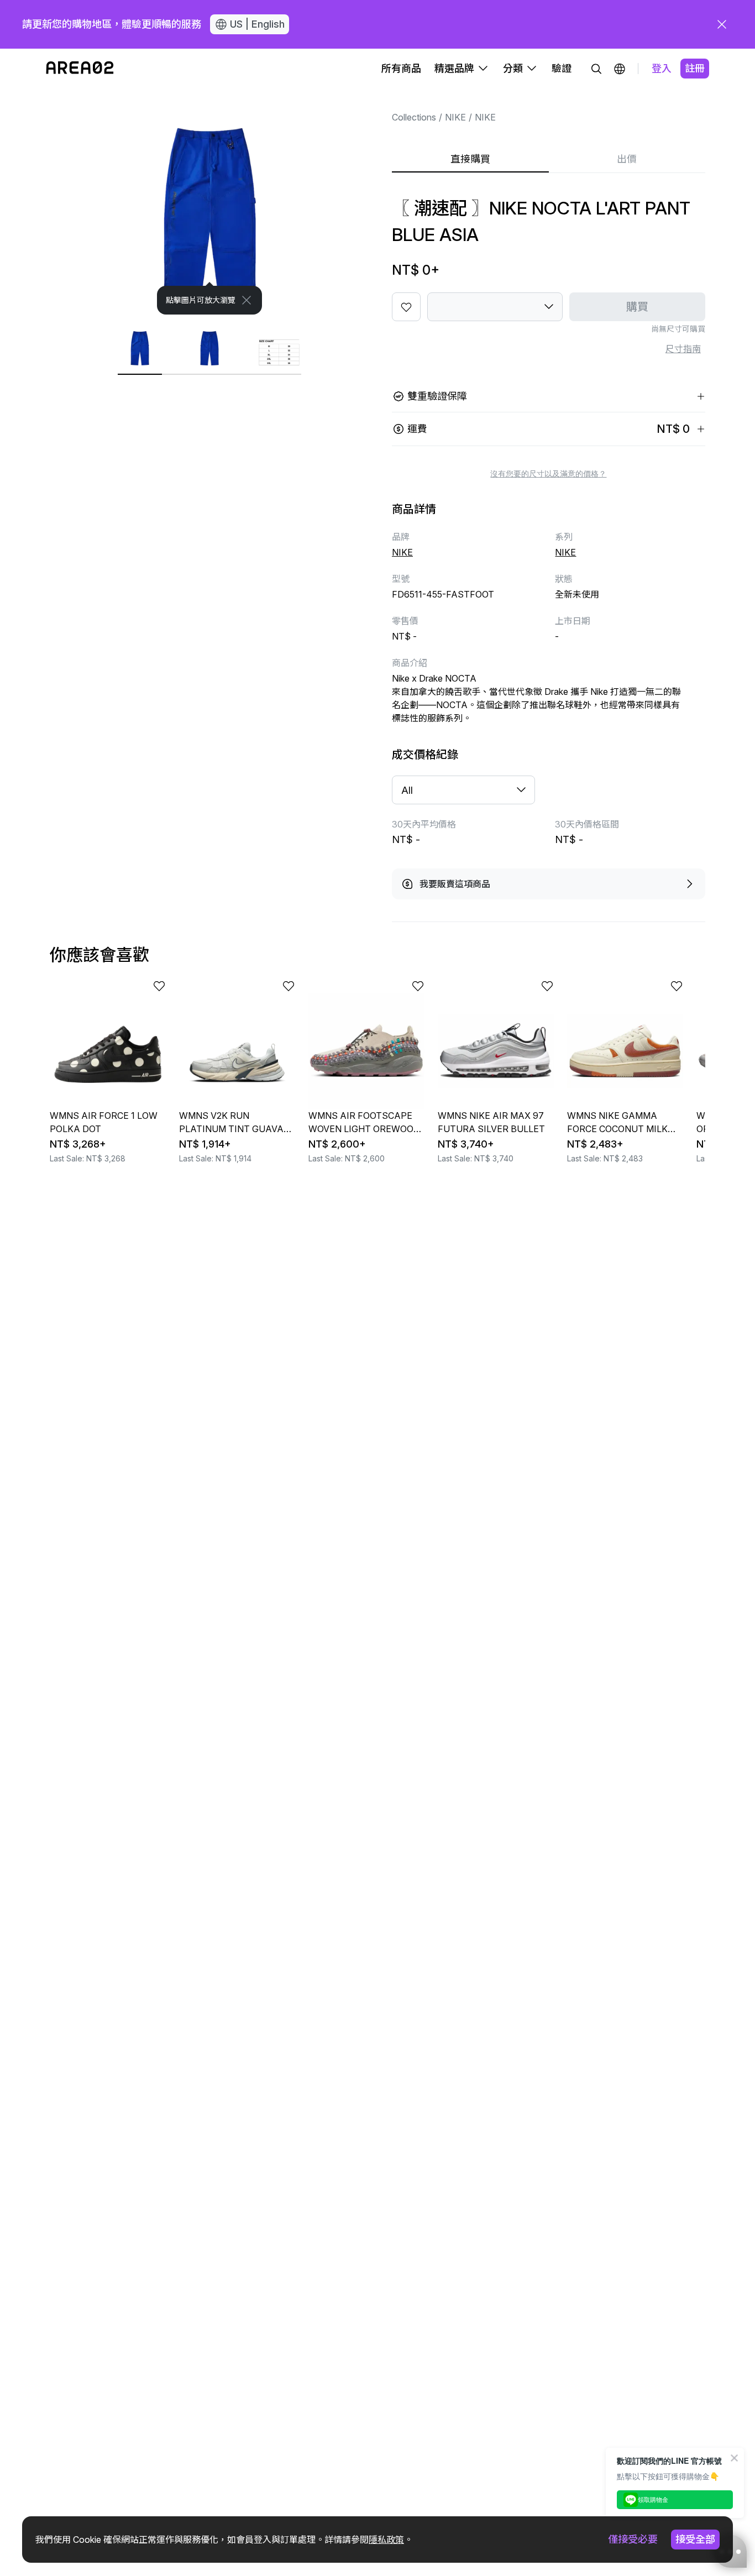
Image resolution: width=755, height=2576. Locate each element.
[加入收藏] (406, 307)
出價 (627, 159)
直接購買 (470, 159)
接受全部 (695, 2539)
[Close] (247, 300)
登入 (662, 68)
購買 (637, 307)
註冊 (695, 68)
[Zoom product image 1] (210, 201)
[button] (620, 69)
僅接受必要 (633, 2539)
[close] (722, 24)
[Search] (596, 69)
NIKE (455, 117)
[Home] (80, 69)
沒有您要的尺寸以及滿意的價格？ (548, 474)
